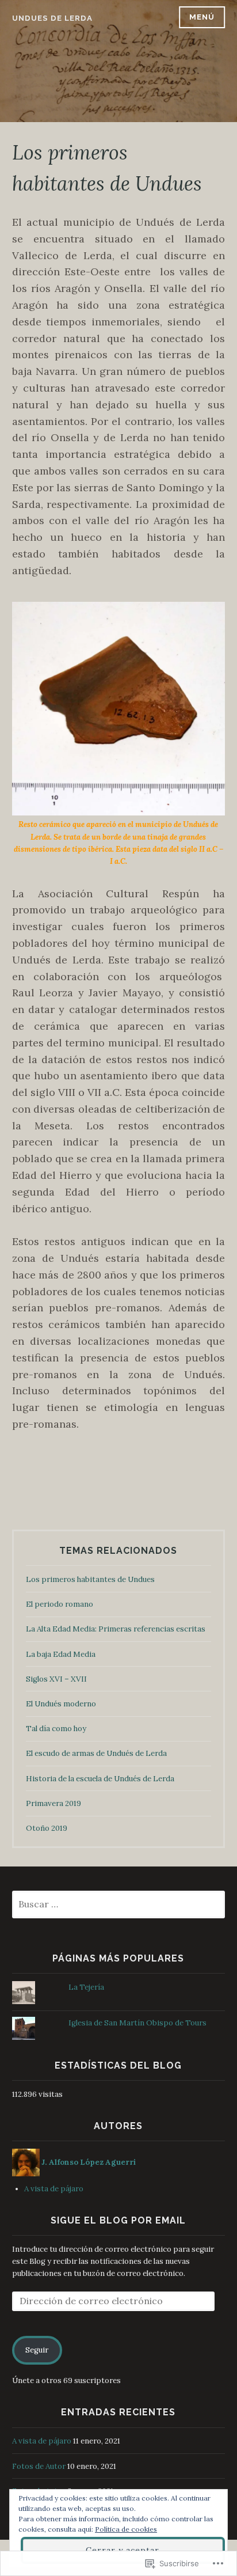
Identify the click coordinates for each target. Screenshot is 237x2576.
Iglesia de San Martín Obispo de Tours (137, 2023)
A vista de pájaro (54, 2189)
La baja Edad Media (61, 1654)
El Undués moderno (61, 1704)
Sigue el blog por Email (118, 2220)
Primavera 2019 (53, 1803)
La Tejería (86, 1987)
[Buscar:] (119, 1905)
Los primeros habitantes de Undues (90, 1579)
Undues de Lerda (52, 18)
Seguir (37, 2350)
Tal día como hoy (56, 1729)
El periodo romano (60, 1604)
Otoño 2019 (47, 1828)
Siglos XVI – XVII (56, 1679)
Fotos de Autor (39, 2466)
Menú (202, 17)
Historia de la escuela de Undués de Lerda (100, 1779)
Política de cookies (126, 2529)
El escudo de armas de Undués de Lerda (96, 1753)
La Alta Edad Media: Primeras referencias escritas (116, 1629)
